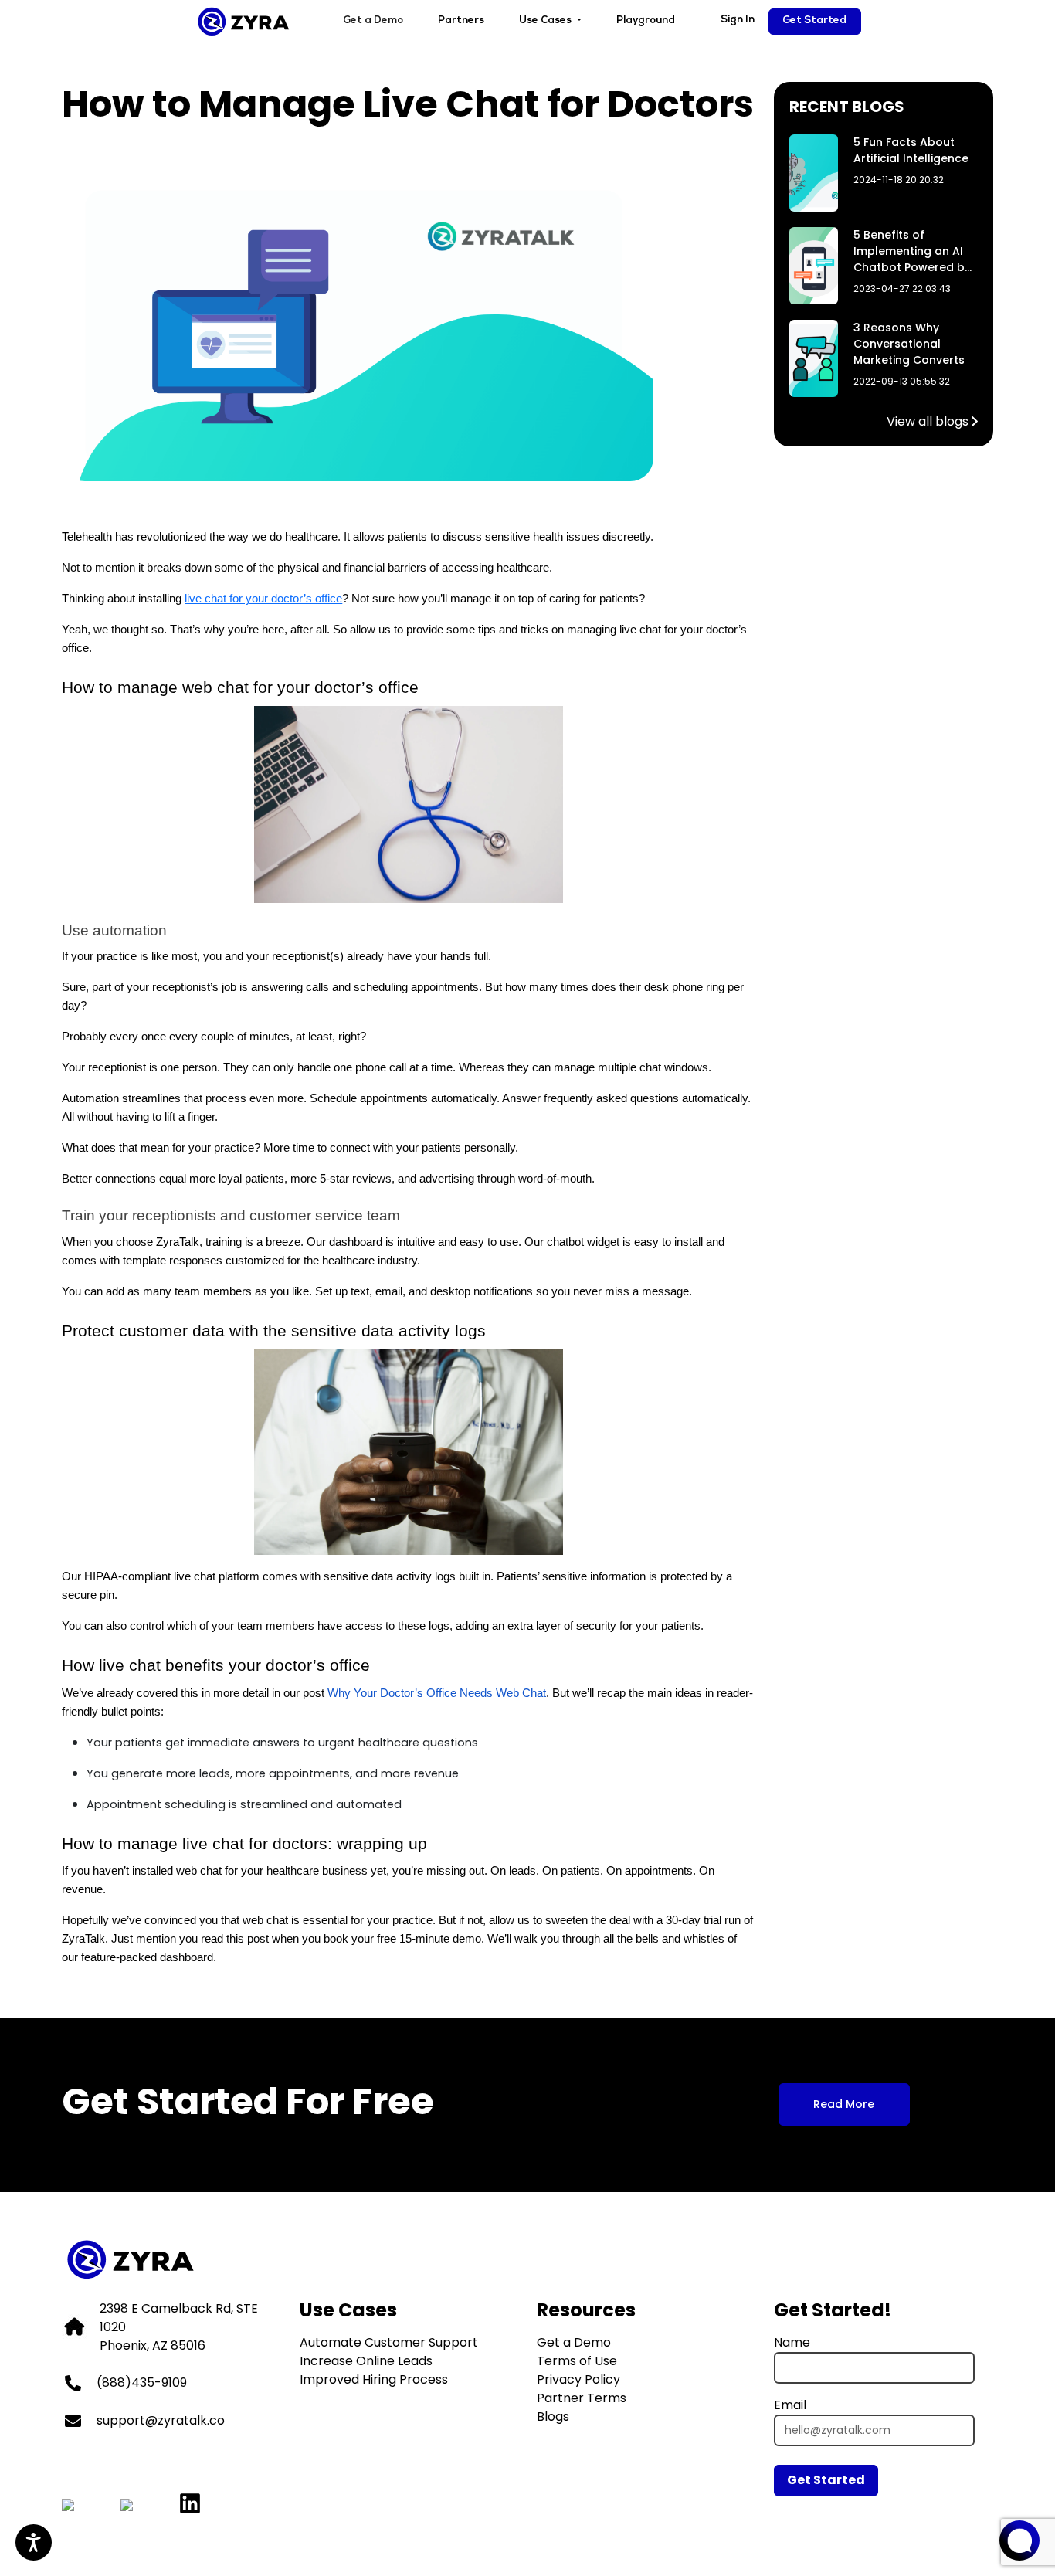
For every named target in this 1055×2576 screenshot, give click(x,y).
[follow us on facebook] (127, 2501)
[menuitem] (373, 22)
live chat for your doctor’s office (263, 599)
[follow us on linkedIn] (190, 2505)
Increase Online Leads (366, 2361)
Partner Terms (582, 2398)
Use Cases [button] (546, 21)
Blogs (553, 2416)
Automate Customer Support (389, 2342)
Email (790, 2405)
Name (792, 2342)
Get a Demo (373, 21)
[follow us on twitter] (68, 2501)
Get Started (814, 21)
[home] (244, 22)
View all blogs (928, 421)
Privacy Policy (578, 2379)
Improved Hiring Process (374, 2379)
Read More (844, 2104)
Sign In (738, 20)
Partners (461, 21)
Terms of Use (577, 2361)
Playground (646, 21)
